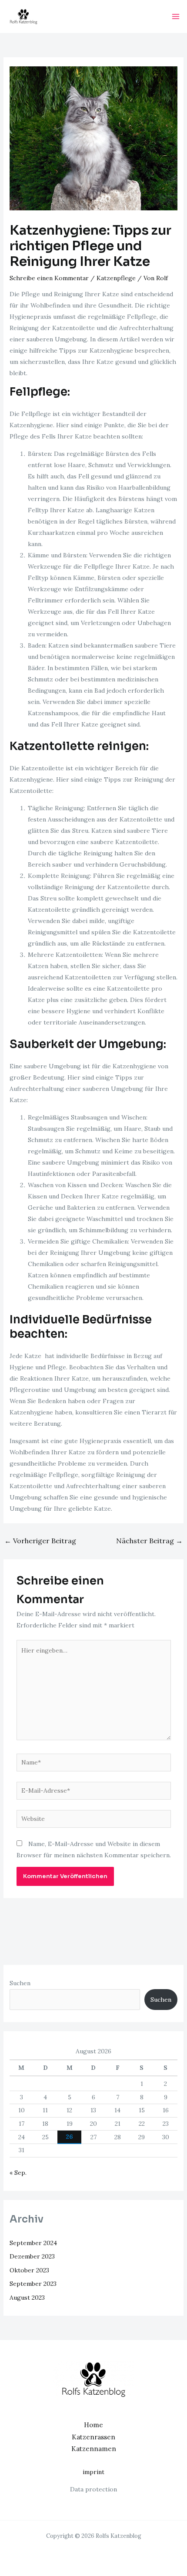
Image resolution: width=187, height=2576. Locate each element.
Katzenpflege (116, 278)
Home (93, 2425)
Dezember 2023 (32, 2256)
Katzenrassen (93, 2437)
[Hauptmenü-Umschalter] (175, 16)
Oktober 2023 (29, 2270)
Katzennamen (94, 2449)
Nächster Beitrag (149, 1541)
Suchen (20, 1983)
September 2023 (33, 2284)
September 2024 (33, 2243)
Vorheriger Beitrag (40, 1541)
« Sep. (18, 2173)
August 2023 (27, 2298)
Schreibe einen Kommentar (49, 278)
